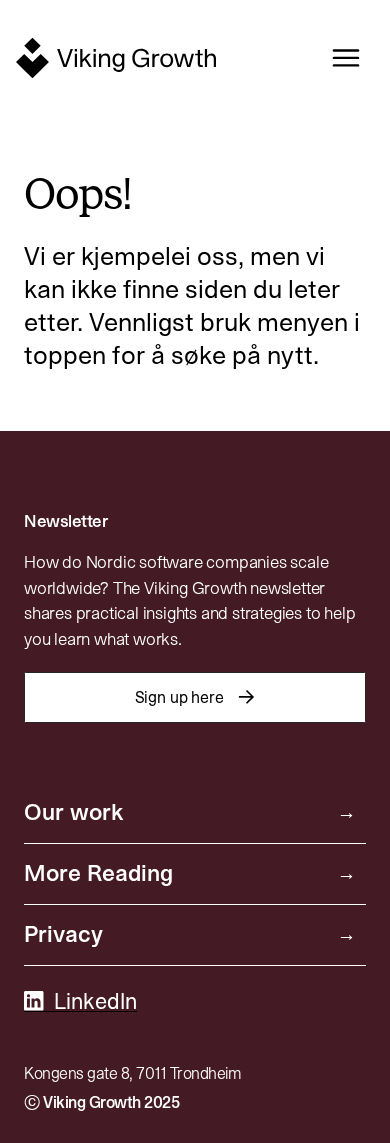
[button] (338, 58)
